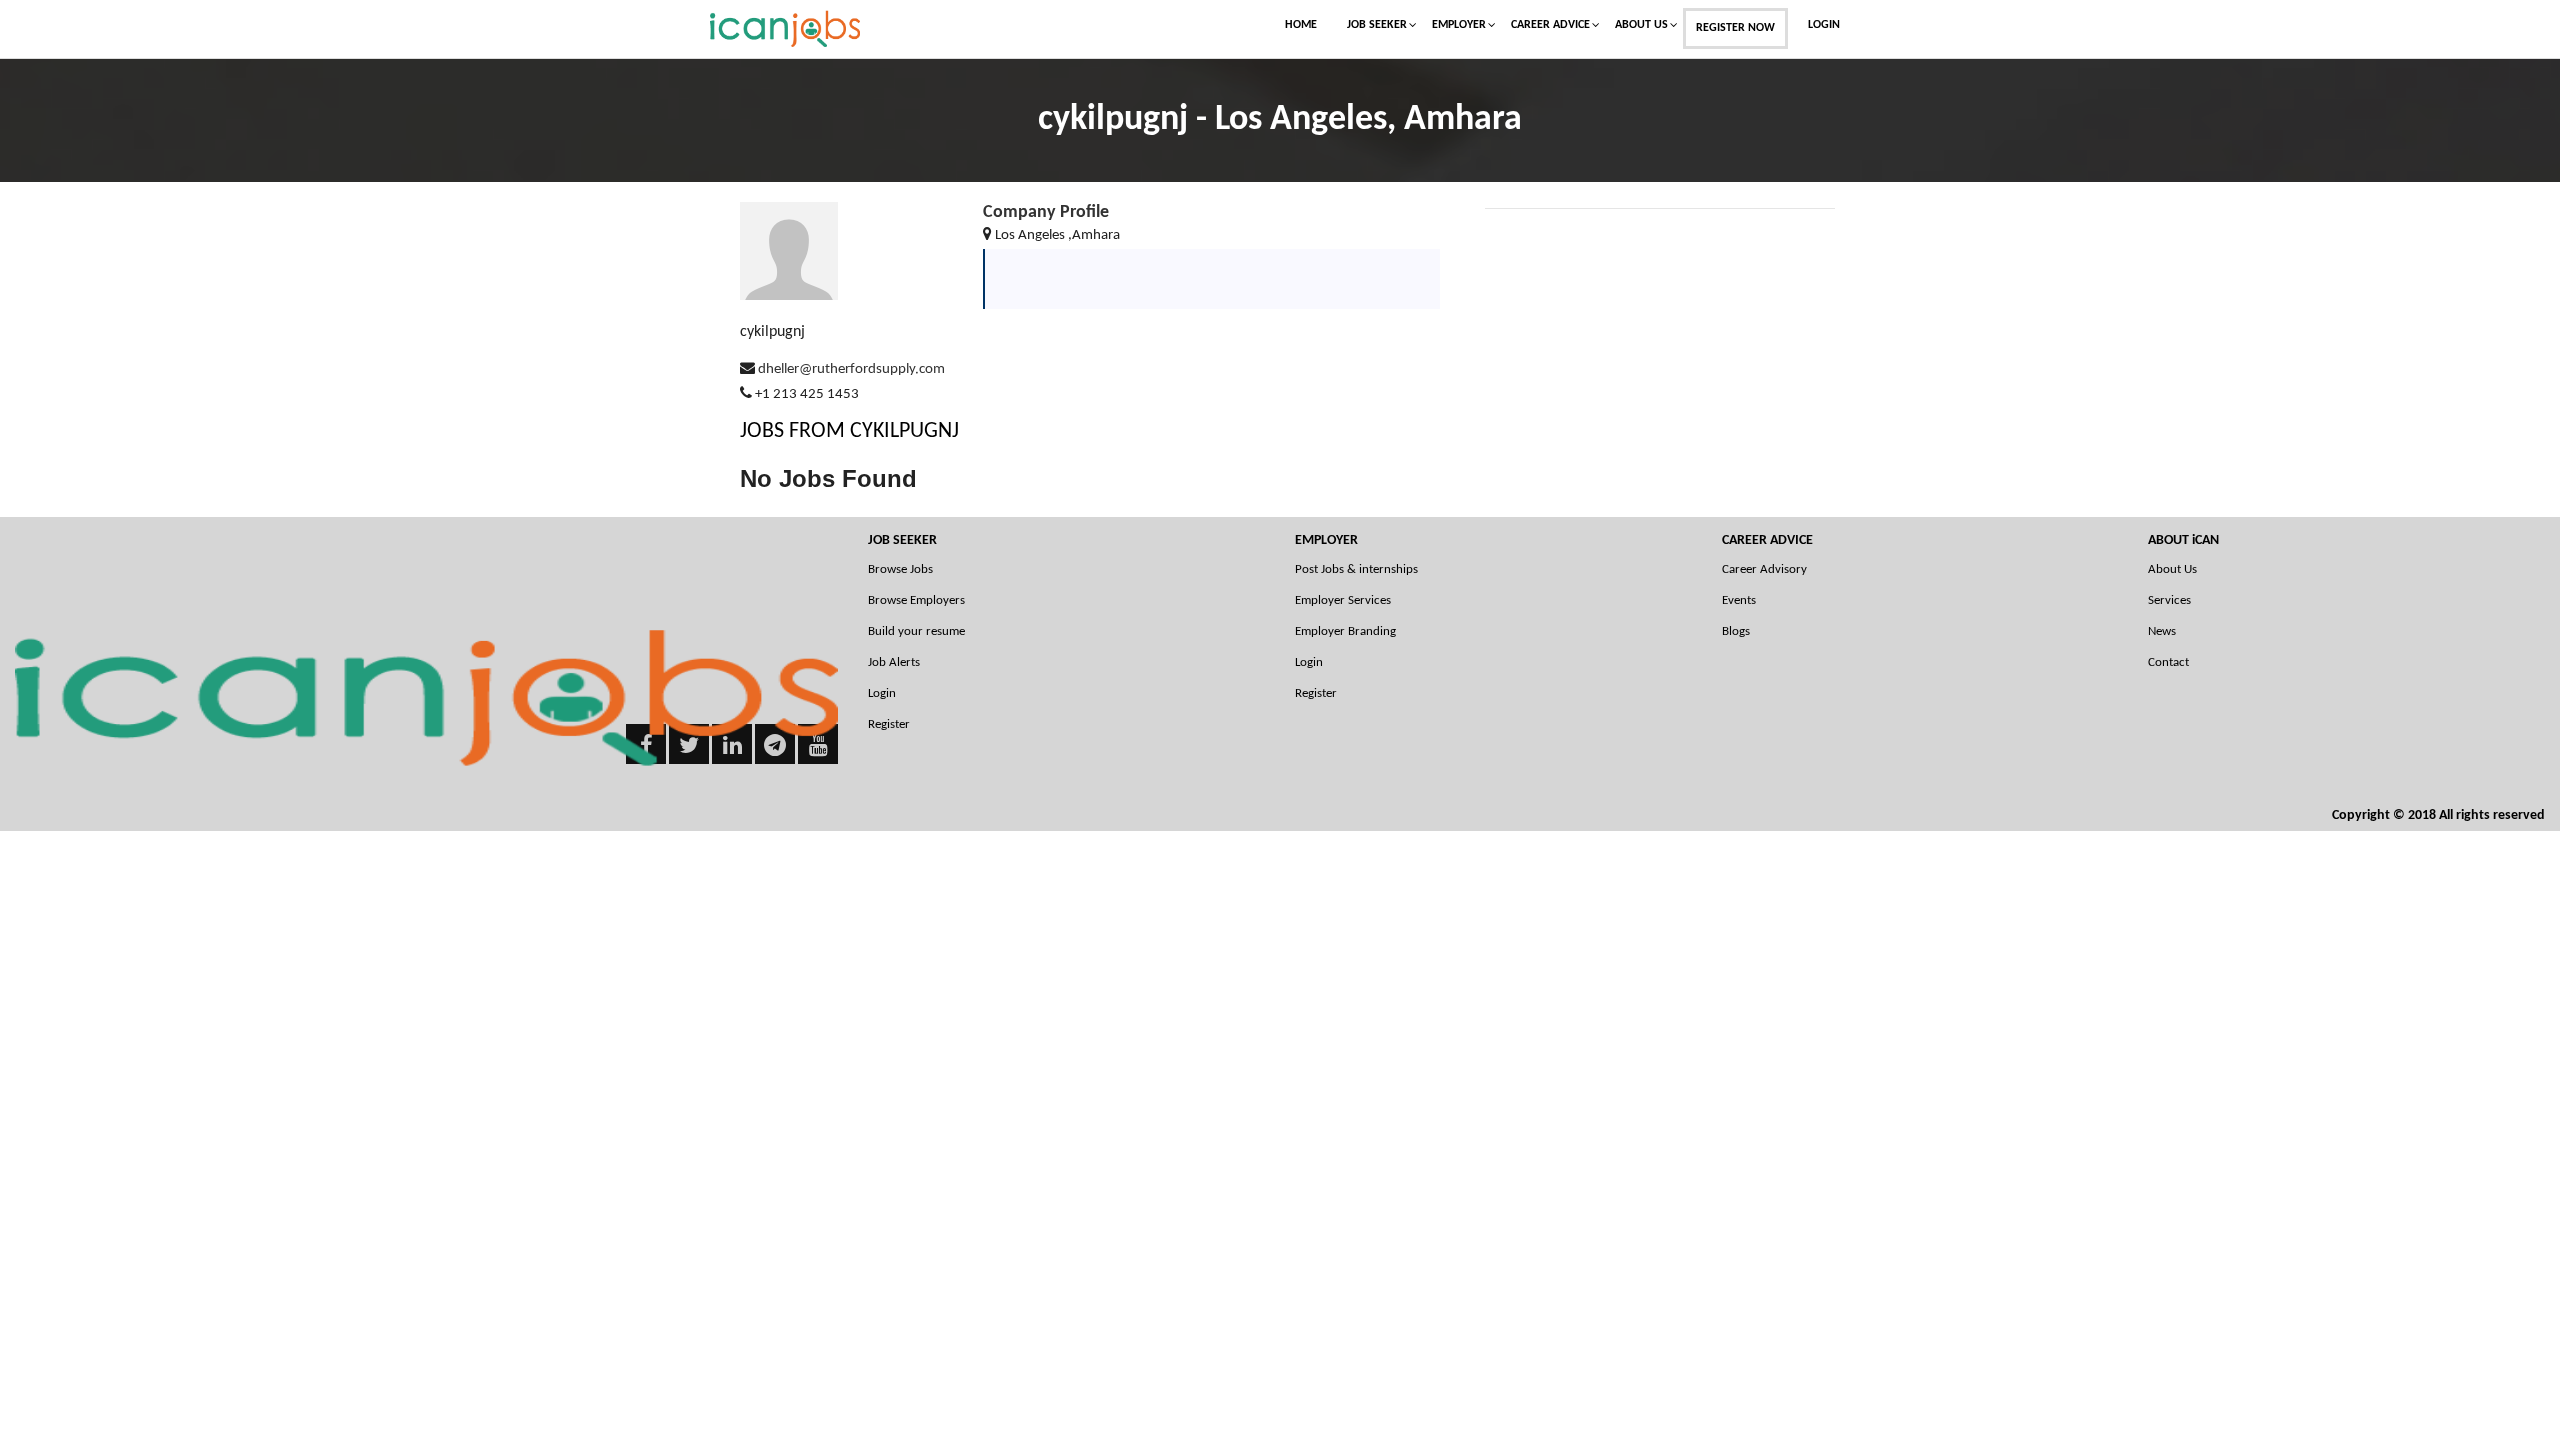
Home (1301, 25)
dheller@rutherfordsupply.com (851, 369)
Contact (2168, 662)
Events (1739, 600)
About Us (1641, 25)
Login (1824, 25)
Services (2169, 600)
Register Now (1735, 28)
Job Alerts (894, 662)
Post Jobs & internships (1356, 569)
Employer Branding (1345, 631)
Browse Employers (916, 600)
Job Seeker (1377, 25)
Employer (1459, 25)
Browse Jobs (900, 569)
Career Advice (1550, 25)
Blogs (1736, 631)
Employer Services (1343, 600)
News (2162, 631)
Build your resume (916, 631)
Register (889, 724)
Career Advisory (1764, 569)
